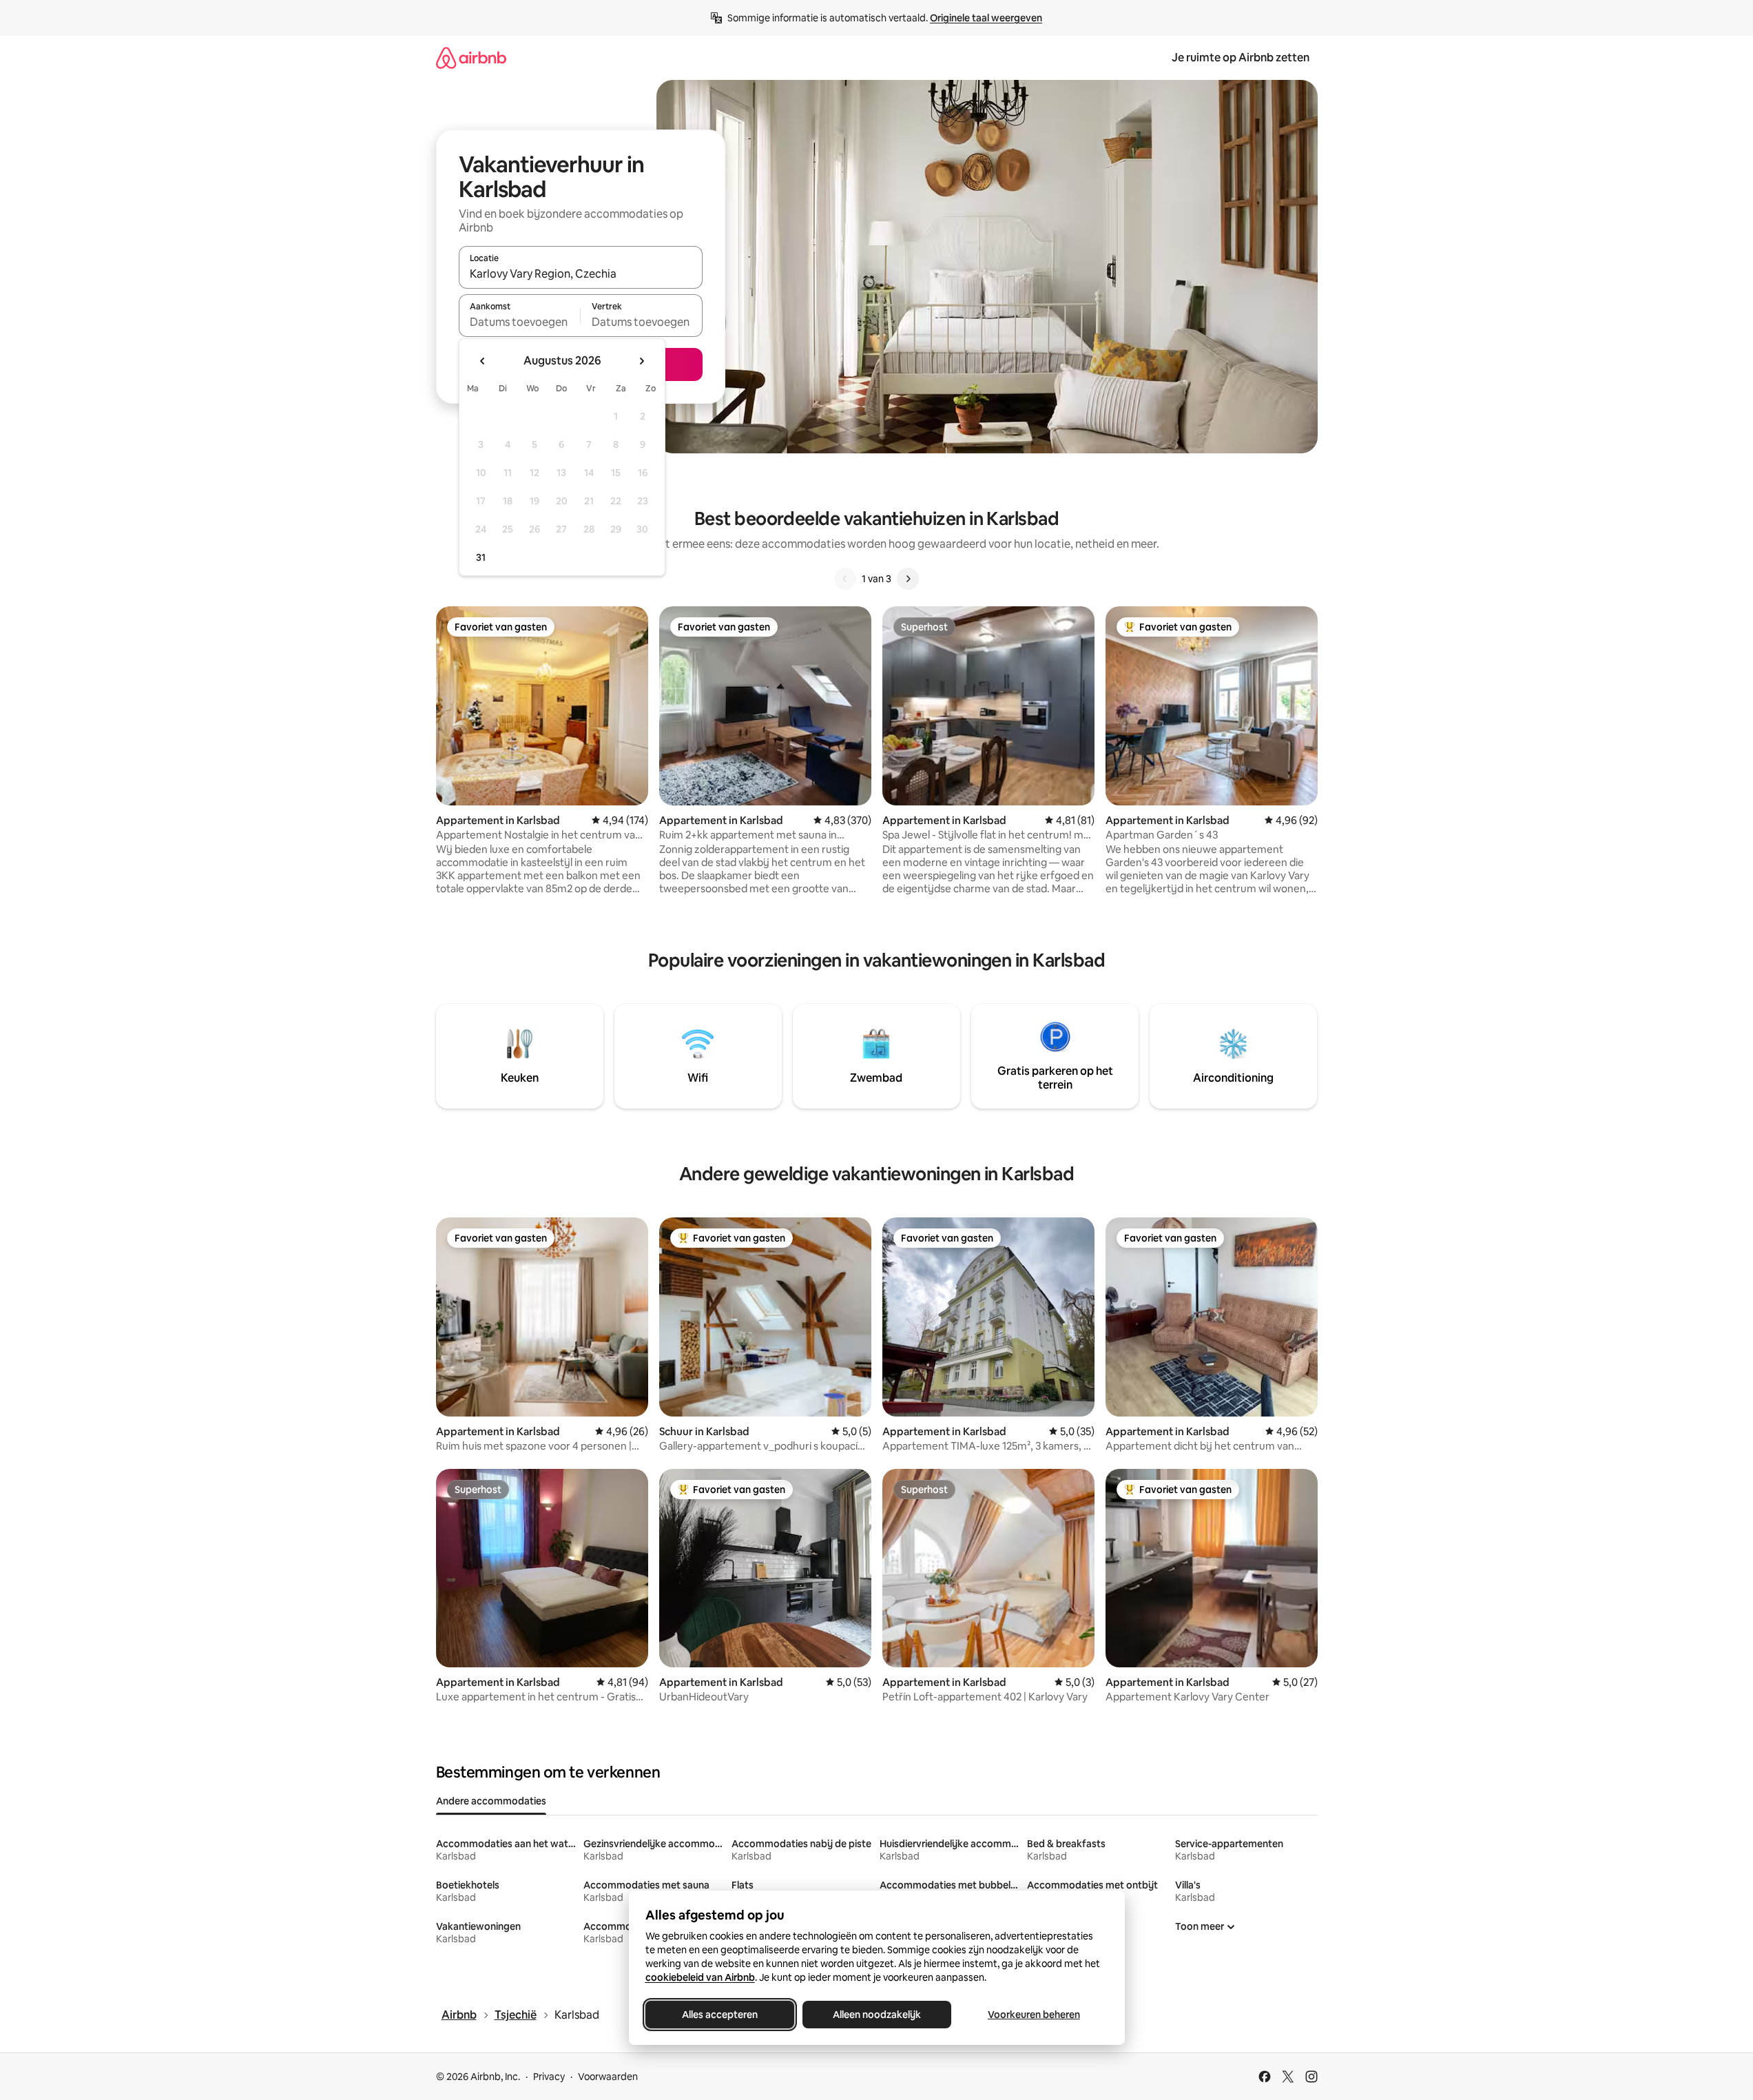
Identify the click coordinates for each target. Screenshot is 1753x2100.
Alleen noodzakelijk (877, 2015)
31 (481, 557)
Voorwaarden (608, 2077)
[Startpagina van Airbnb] (471, 58)
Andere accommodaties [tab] (491, 1801)
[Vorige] (845, 579)
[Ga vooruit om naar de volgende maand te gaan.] (641, 361)
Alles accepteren (720, 2015)
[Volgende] (908, 579)
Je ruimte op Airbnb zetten (1241, 58)
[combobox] (581, 274)
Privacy (549, 2077)
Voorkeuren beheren (1034, 2015)
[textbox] (520, 322)
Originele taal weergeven (986, 18)
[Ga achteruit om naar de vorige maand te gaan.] (483, 361)
